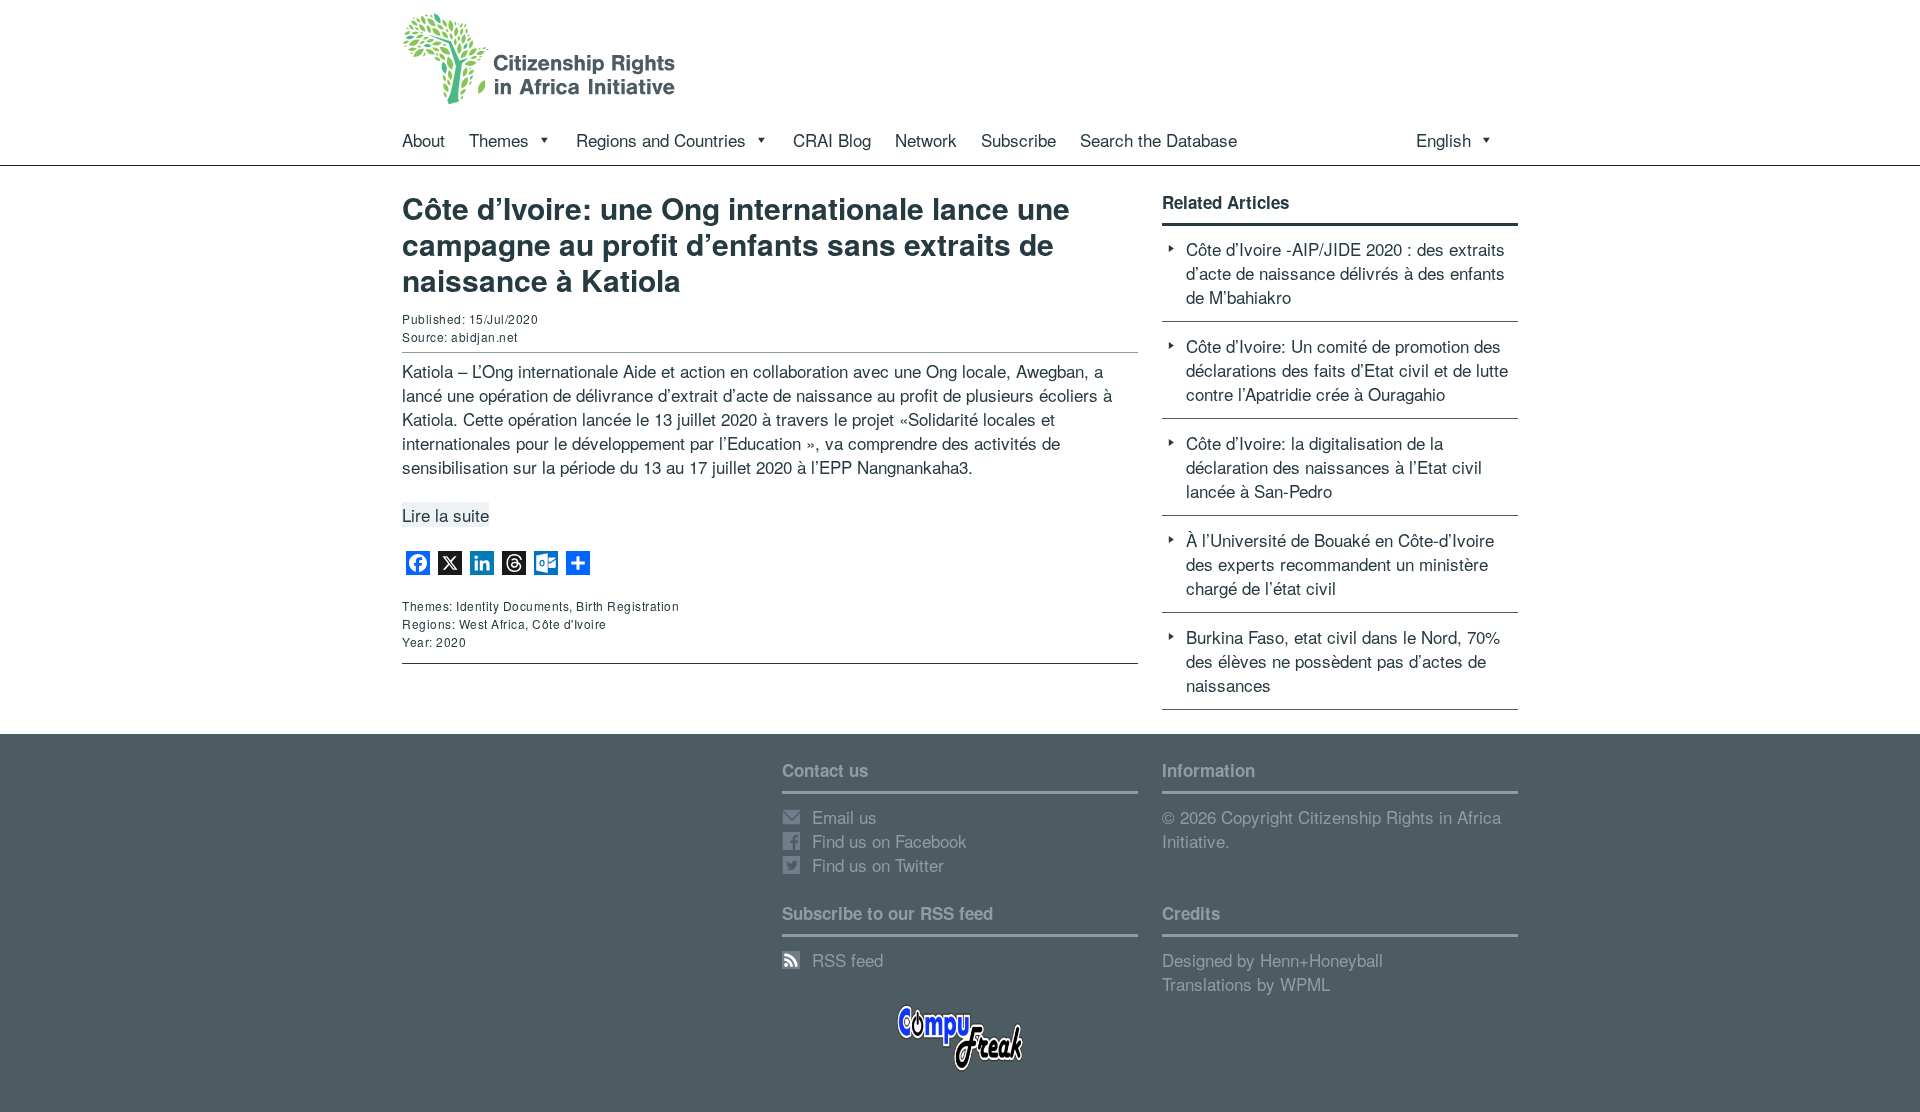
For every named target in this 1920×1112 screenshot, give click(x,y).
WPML (1305, 983)
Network (926, 139)
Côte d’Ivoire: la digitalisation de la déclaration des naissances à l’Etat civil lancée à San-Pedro (1334, 466)
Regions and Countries (661, 139)
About (423, 139)
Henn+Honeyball (1321, 959)
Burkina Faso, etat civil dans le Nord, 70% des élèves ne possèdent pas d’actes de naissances (1343, 660)
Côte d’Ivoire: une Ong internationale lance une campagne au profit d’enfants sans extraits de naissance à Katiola (736, 243)
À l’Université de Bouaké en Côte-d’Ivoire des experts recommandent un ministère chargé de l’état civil (1340, 563)
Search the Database (1158, 139)
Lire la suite (445, 514)
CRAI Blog (832, 139)
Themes (499, 139)
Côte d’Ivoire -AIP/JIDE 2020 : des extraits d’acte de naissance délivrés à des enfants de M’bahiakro (1345, 272)
